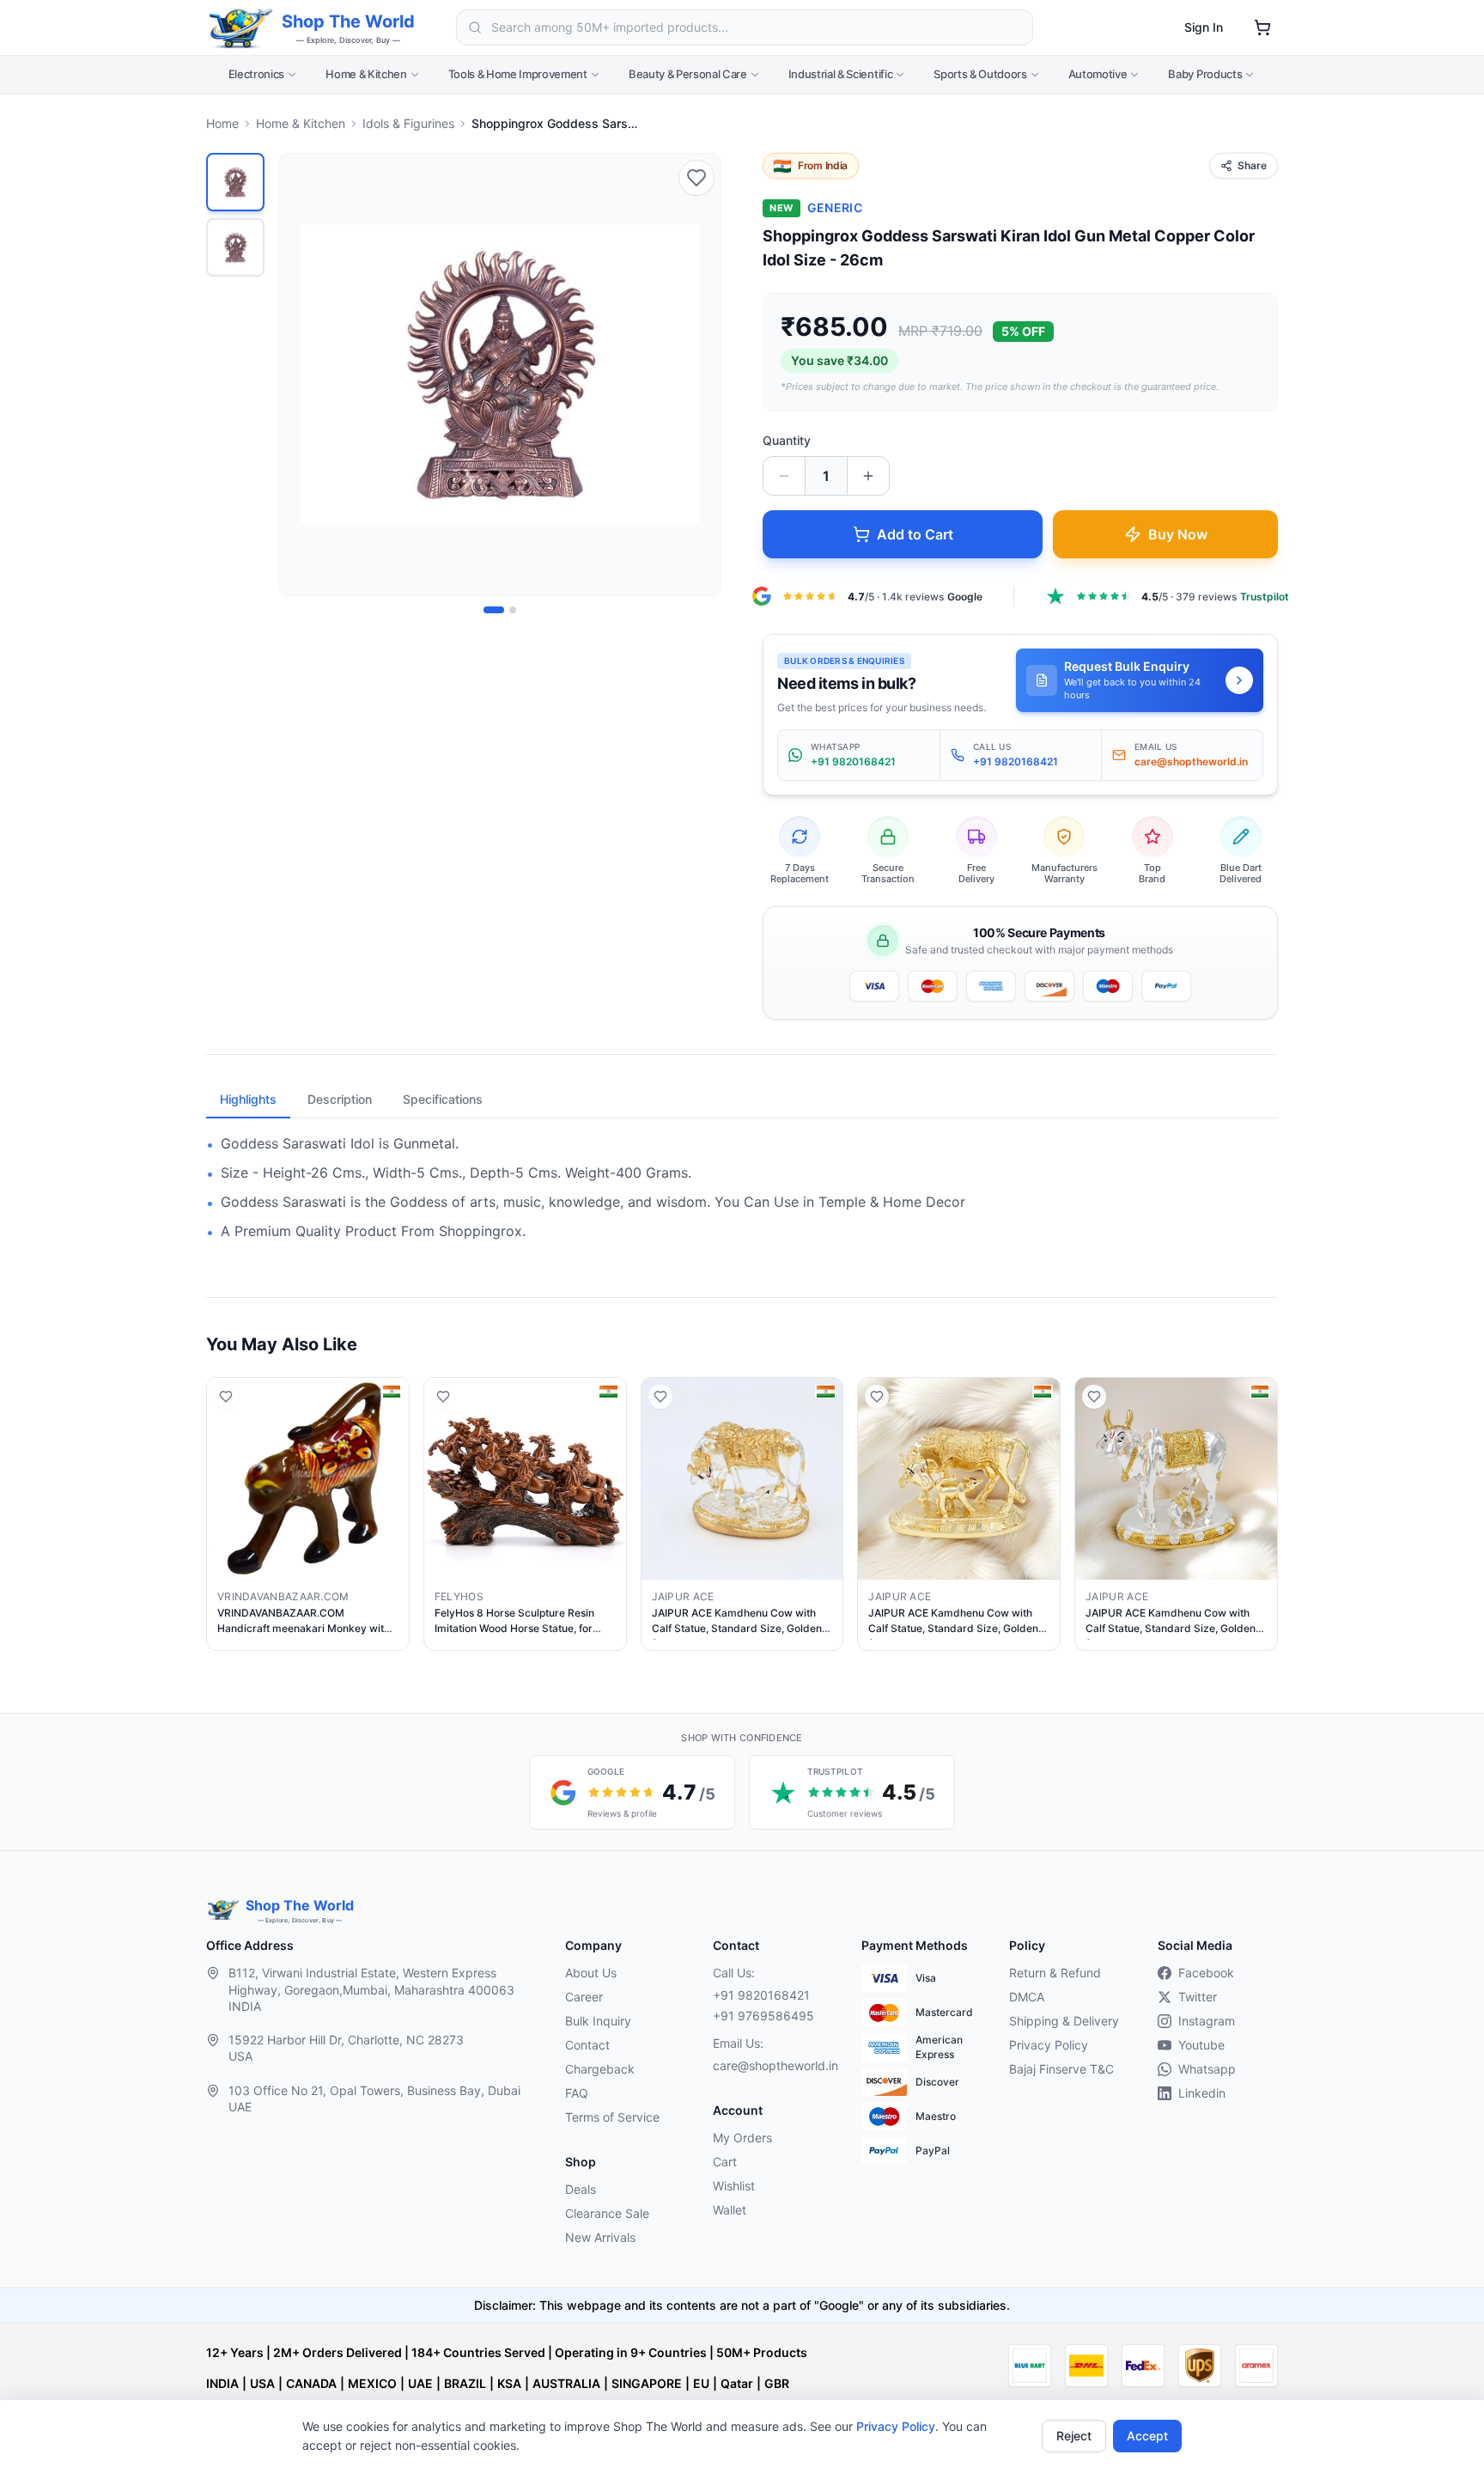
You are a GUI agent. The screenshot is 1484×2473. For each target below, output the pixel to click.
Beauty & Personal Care (688, 74)
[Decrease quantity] (784, 476)
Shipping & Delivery (1064, 2021)
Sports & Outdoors (980, 74)
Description (340, 1099)
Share (1252, 165)
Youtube (1201, 2045)
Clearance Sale (607, 2213)
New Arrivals (600, 2237)
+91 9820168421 (761, 1995)
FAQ (577, 2093)
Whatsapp (1207, 2069)
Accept (1147, 2436)
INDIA (222, 2383)
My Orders (742, 2138)
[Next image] (698, 375)
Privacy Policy (896, 2426)
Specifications (443, 1099)
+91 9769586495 (763, 2016)
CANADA (311, 2383)
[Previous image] (301, 375)
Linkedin (1202, 2093)
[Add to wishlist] (696, 178)
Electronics (256, 74)
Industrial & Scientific (841, 74)
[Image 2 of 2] (513, 610)
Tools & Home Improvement (518, 74)
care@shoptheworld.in (773, 2065)
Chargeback (600, 2069)
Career (584, 1997)
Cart (725, 2162)
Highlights (248, 1099)
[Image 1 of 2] (494, 610)
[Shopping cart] (1262, 27)
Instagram (1207, 2021)
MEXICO (372, 2383)
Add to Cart (915, 534)
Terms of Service (612, 2117)
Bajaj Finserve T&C (1061, 2069)
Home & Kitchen (366, 74)
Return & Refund (1055, 1973)
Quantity (787, 440)
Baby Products (1205, 74)
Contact (587, 2045)
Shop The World (348, 21)
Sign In (1204, 27)
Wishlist (734, 2186)
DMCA (1027, 1997)
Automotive (1098, 74)
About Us (591, 1973)
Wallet (730, 2210)
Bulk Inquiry (598, 2021)
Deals (581, 2189)
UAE (420, 2383)
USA (262, 2383)
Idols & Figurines (408, 123)
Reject (1074, 2436)
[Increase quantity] (868, 476)
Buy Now (1178, 534)
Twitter (1198, 1997)
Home (222, 123)
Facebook (1206, 1973)
